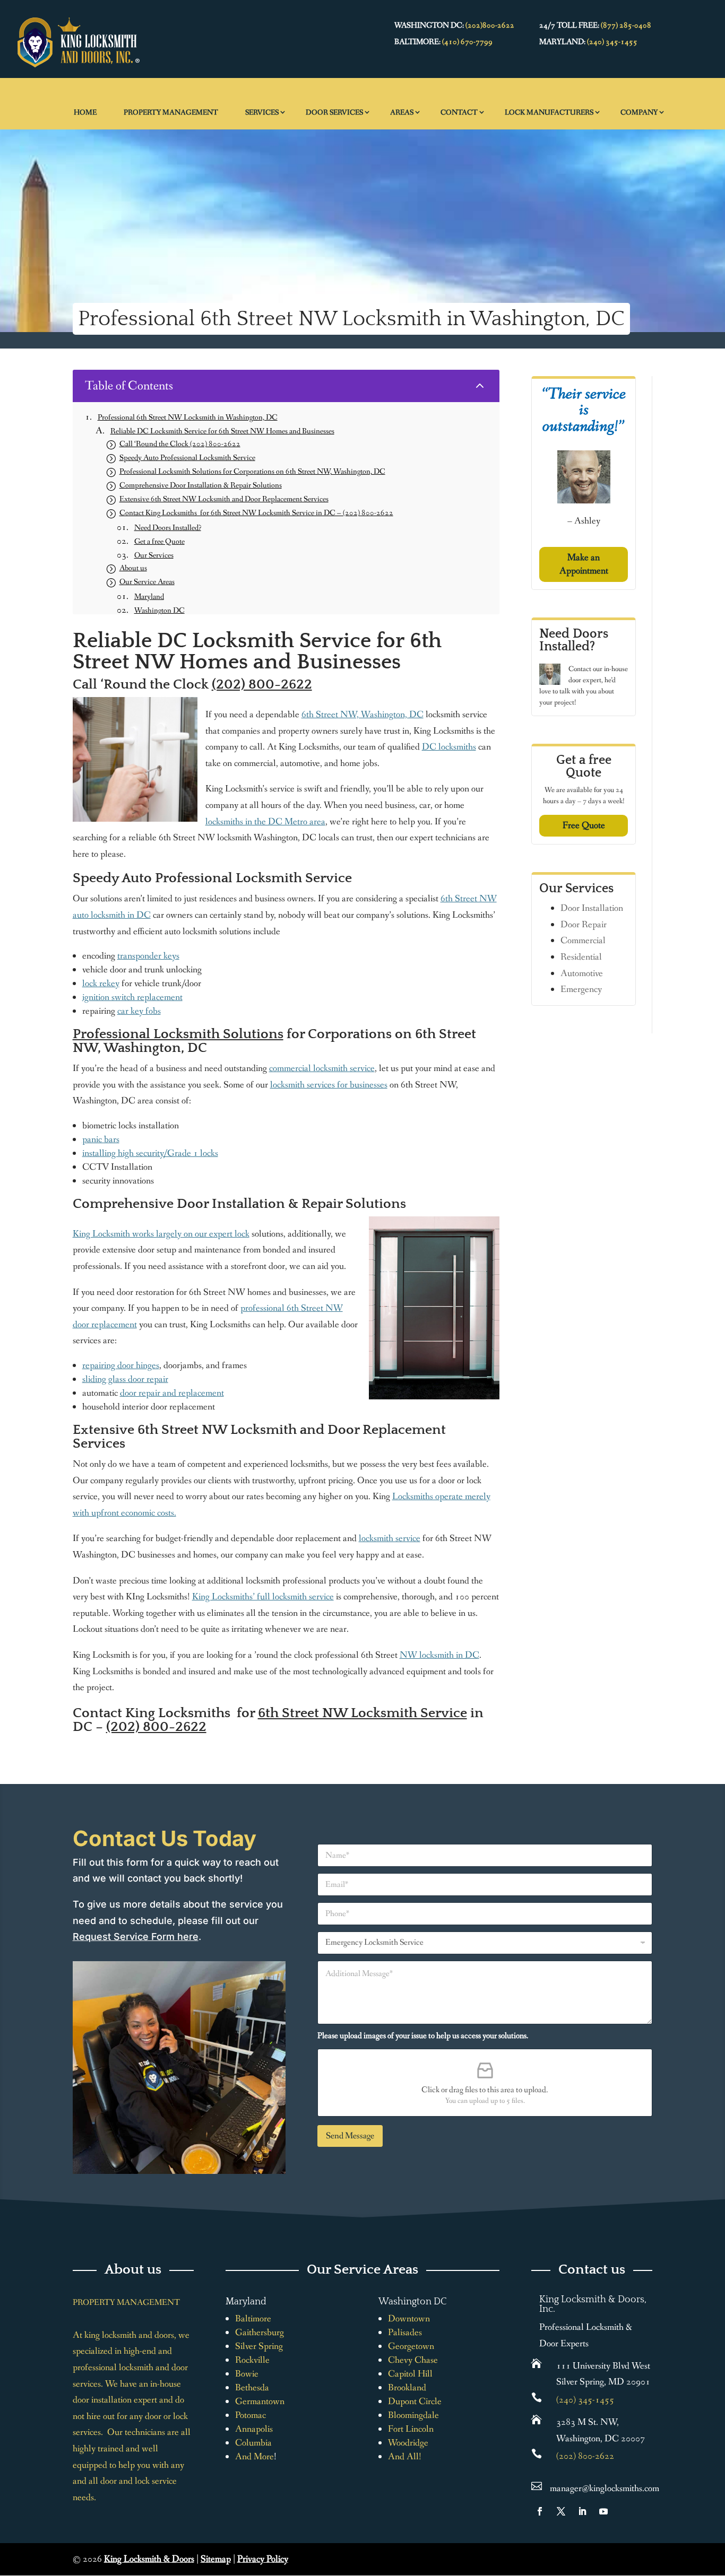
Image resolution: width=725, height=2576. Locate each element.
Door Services (334, 112)
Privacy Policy (263, 2559)
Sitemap (216, 2559)
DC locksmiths (449, 747)
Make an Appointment (584, 564)
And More (254, 2457)
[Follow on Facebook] (540, 2511)
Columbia (253, 2443)
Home (85, 112)
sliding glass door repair (125, 1379)
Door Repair (584, 925)
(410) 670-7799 (467, 42)
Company (639, 112)
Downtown (409, 2319)
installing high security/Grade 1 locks (150, 1153)
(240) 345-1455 (612, 42)
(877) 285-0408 (626, 25)
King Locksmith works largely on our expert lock (161, 1234)
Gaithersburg (260, 2333)
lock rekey (101, 984)
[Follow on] (625, 2511)
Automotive (582, 973)
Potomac (251, 2415)
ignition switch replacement (132, 997)
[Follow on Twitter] (561, 2511)
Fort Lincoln (411, 2429)
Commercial (583, 941)
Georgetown (411, 2346)
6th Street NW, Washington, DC (362, 715)
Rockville (252, 2360)
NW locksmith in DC (439, 1655)
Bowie (247, 2374)
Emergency (581, 989)
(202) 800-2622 (262, 685)
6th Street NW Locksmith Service (362, 1713)
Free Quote (584, 825)
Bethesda (252, 2388)
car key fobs (139, 1011)
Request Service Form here (136, 1937)
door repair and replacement (172, 1393)
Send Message (350, 2136)
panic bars (101, 1139)
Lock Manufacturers (549, 112)
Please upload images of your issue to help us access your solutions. (423, 2036)
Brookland (407, 2388)
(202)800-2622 (490, 25)
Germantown (260, 2401)
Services (262, 112)
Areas (402, 112)
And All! (405, 2457)
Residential (581, 957)
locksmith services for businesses (329, 1085)
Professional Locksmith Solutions (178, 1034)
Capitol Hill (410, 2374)
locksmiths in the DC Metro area (265, 822)
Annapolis (254, 2429)
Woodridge (408, 2443)
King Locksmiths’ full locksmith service (263, 1597)
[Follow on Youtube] (603, 2511)
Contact (459, 112)
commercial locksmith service (322, 1068)
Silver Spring (259, 2346)
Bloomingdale (413, 2415)
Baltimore (253, 2319)
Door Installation (592, 908)
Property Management (171, 112)
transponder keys (148, 956)
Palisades (405, 2333)
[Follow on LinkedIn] (582, 2511)
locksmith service (390, 1538)
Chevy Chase (413, 2360)
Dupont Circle (415, 2401)
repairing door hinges (121, 1365)
